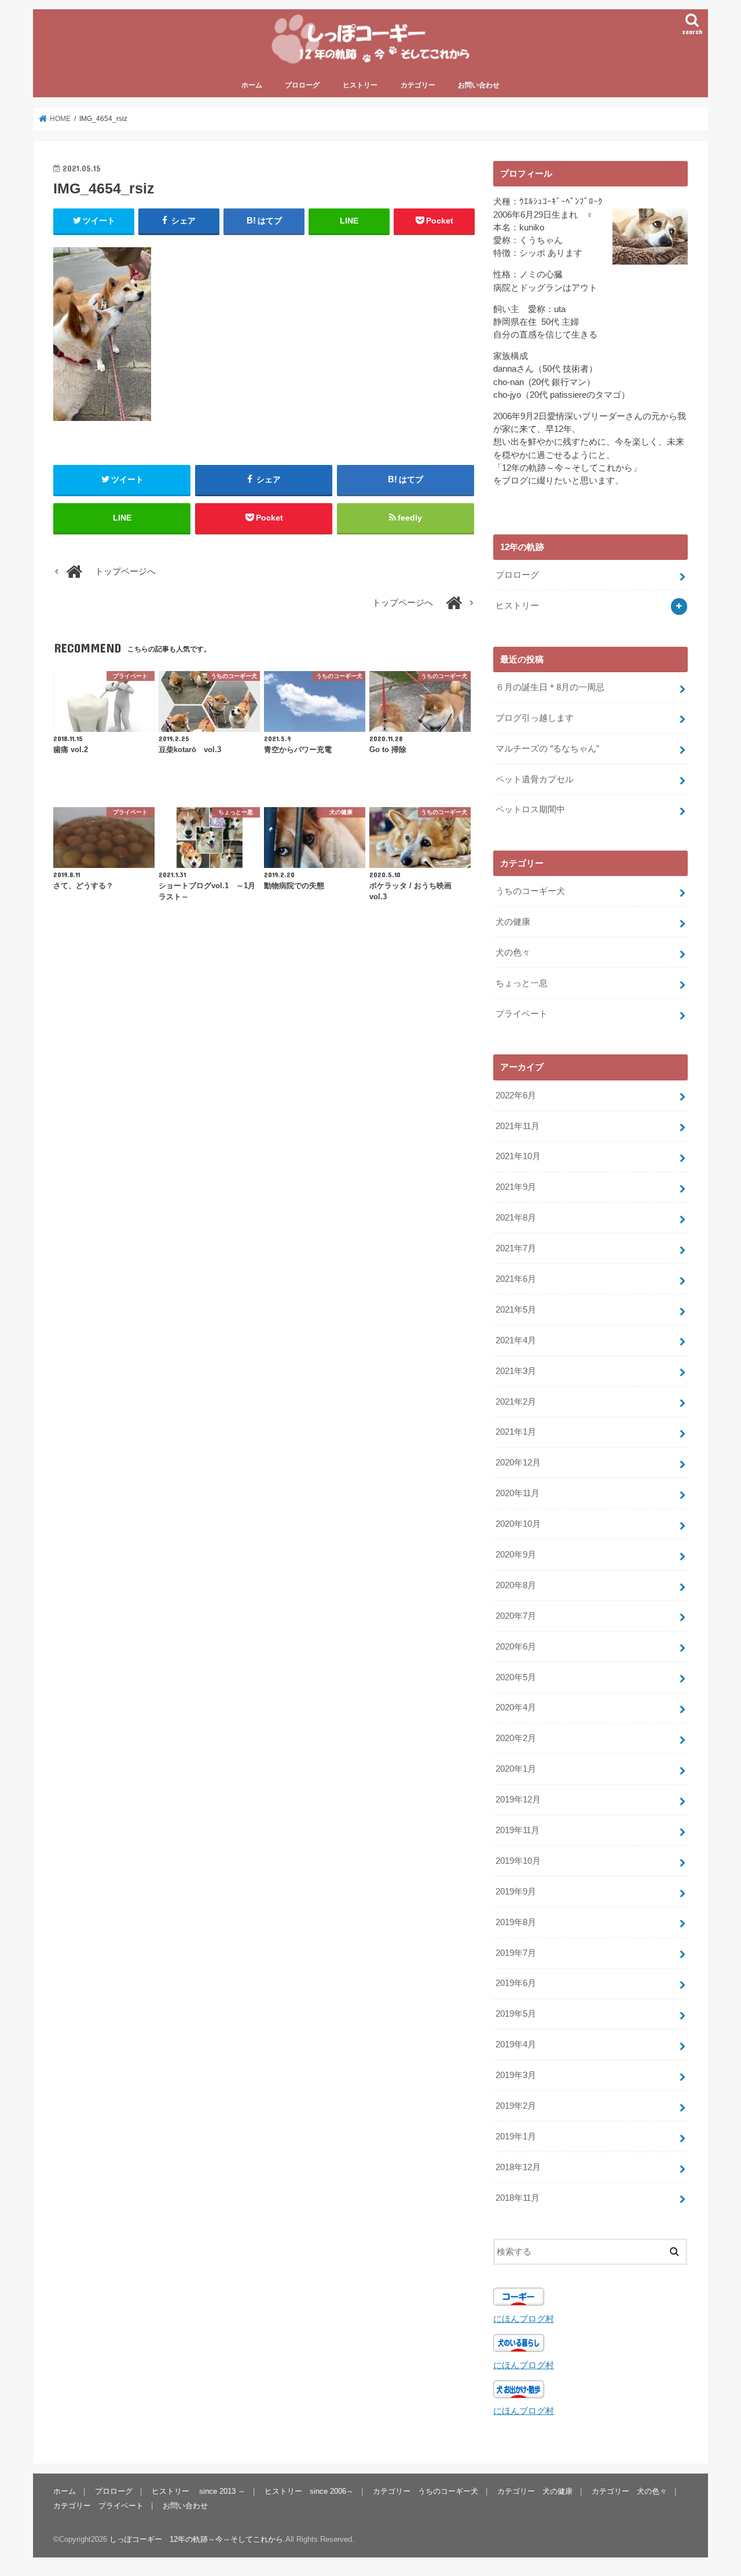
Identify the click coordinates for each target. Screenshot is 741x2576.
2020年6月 (516, 1647)
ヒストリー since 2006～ (309, 2491)
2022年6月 (516, 1095)
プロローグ (302, 85)
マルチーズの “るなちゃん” (547, 749)
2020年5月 (516, 1677)
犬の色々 (513, 952)
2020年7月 (516, 1616)
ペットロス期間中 (530, 809)
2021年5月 (516, 1310)
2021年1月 (516, 1432)
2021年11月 (518, 1126)
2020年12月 (518, 1463)
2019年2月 (516, 2106)
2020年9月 (516, 1555)
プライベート (522, 1014)
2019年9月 (516, 1892)
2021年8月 (516, 1218)
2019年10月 (518, 1861)
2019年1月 (516, 2137)
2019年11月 (518, 1830)
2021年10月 (518, 1156)
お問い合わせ (479, 85)
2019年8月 (516, 1922)
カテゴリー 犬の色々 (629, 2491)
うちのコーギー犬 (530, 891)
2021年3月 (516, 1371)
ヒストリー (360, 85)
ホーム (252, 85)
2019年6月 (516, 1983)
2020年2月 (516, 1738)
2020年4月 (516, 1707)
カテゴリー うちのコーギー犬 (425, 2491)
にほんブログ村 (524, 2319)
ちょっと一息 (522, 983)
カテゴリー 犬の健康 (535, 2491)
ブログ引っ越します (535, 718)
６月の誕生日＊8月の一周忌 (550, 687)
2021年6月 (516, 1279)
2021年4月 (516, 1340)
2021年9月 (516, 1187)
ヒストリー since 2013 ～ (199, 2491)
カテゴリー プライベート (98, 2505)
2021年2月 (516, 1402)
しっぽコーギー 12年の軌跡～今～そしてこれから (196, 2539)
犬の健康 (513, 922)
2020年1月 (516, 1769)
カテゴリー (418, 85)
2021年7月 (516, 1248)
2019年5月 (516, 2014)
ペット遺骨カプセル (535, 779)
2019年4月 (516, 2044)
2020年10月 (518, 1524)
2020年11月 (518, 1493)
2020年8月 (516, 1585)
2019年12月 (518, 1800)
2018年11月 (518, 2198)
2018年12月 (518, 2167)
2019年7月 (516, 1953)
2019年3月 (516, 2075)
